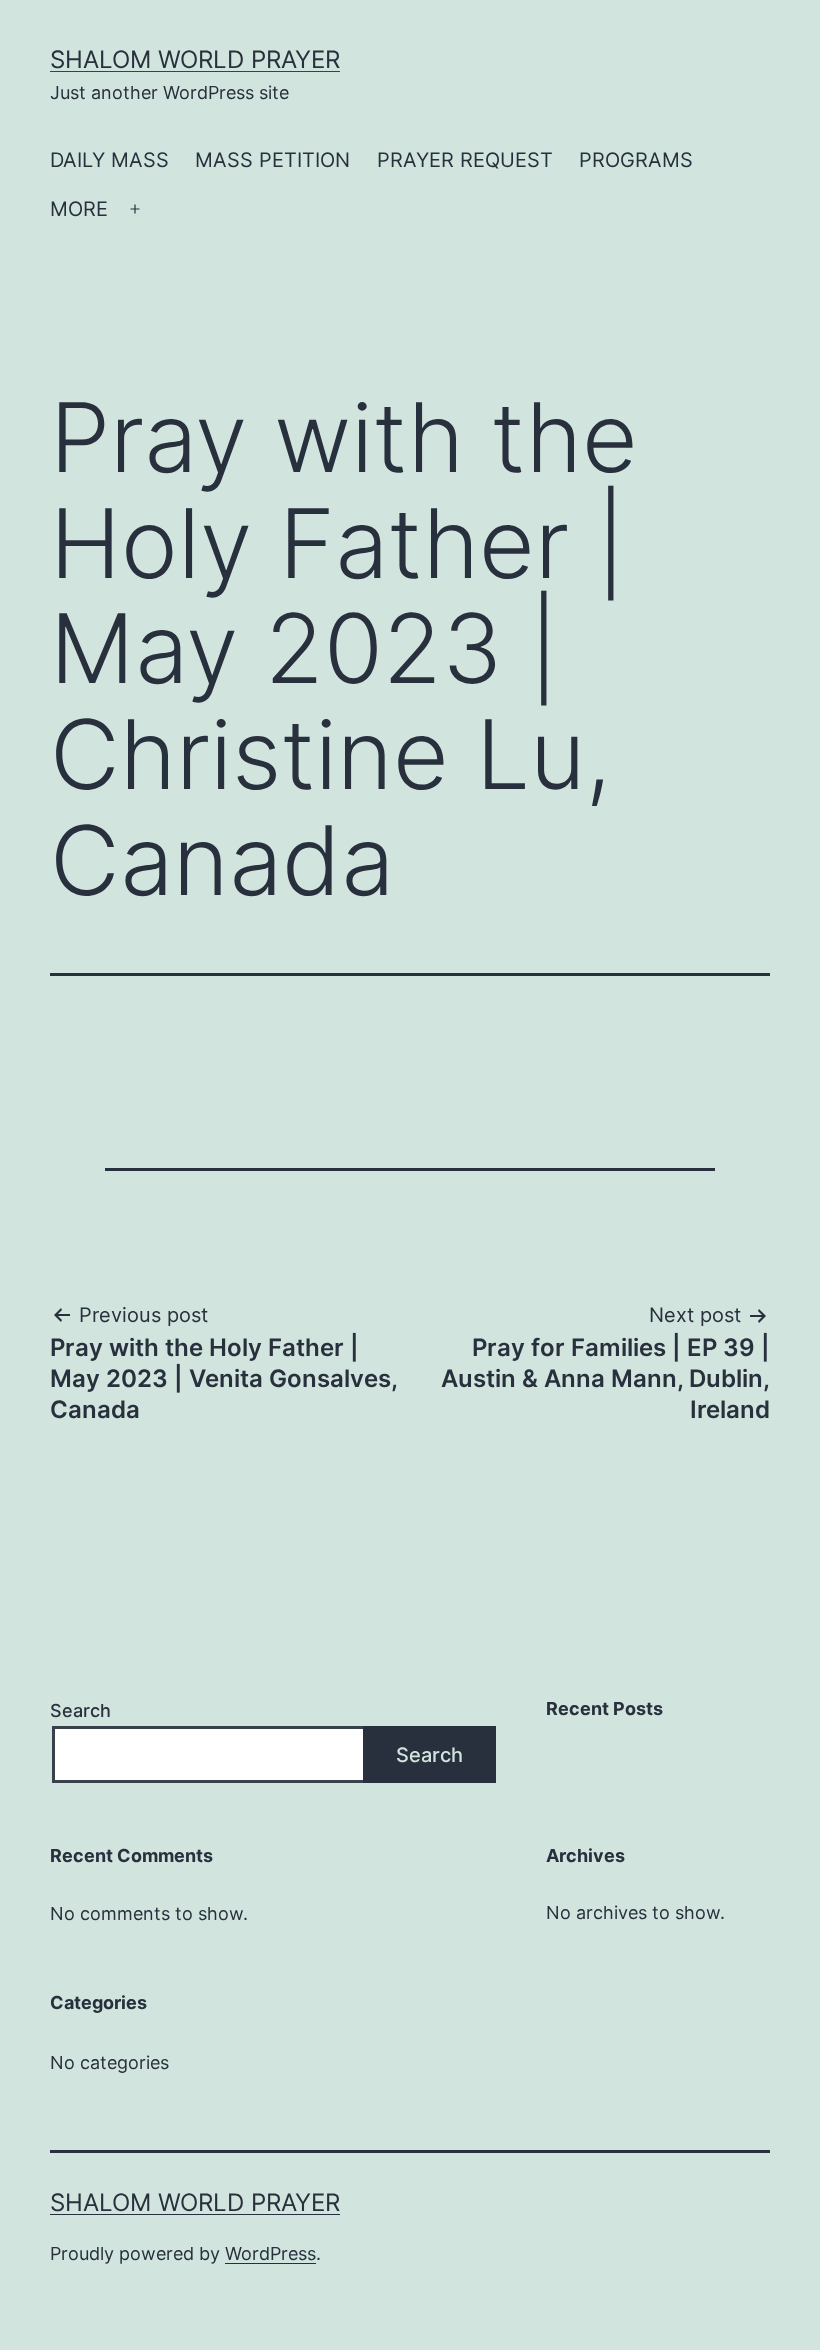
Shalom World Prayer (195, 59)
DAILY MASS (109, 160)
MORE (79, 209)
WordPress (270, 2253)
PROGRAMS (636, 160)
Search (80, 1710)
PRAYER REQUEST (465, 160)
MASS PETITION (272, 160)
